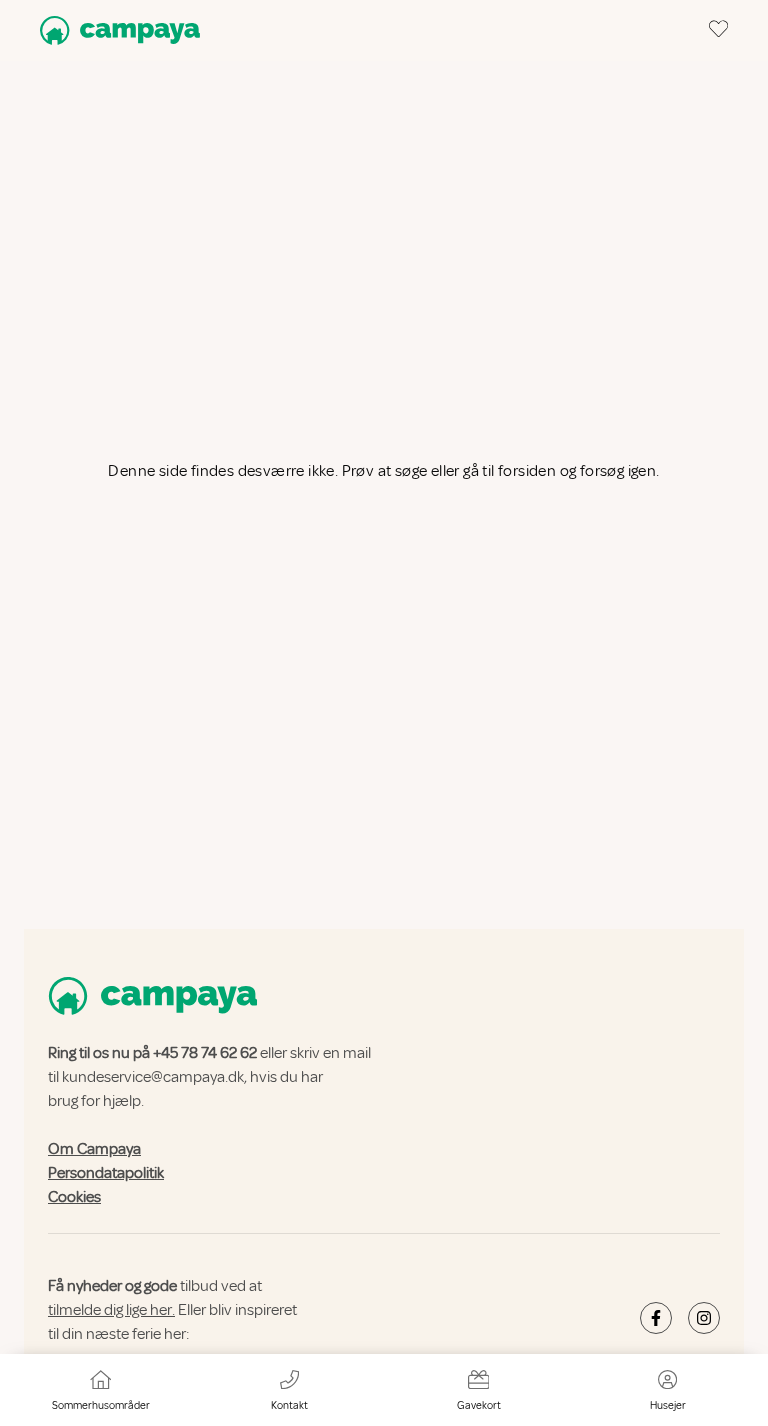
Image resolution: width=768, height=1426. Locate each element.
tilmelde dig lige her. (111, 1310)
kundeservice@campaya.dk (153, 1077)
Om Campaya (94, 1149)
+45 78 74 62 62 (205, 1053)
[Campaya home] (116, 30)
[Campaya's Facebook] (656, 1318)
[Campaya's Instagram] (704, 1318)
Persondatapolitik (106, 1173)
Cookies (74, 1197)
